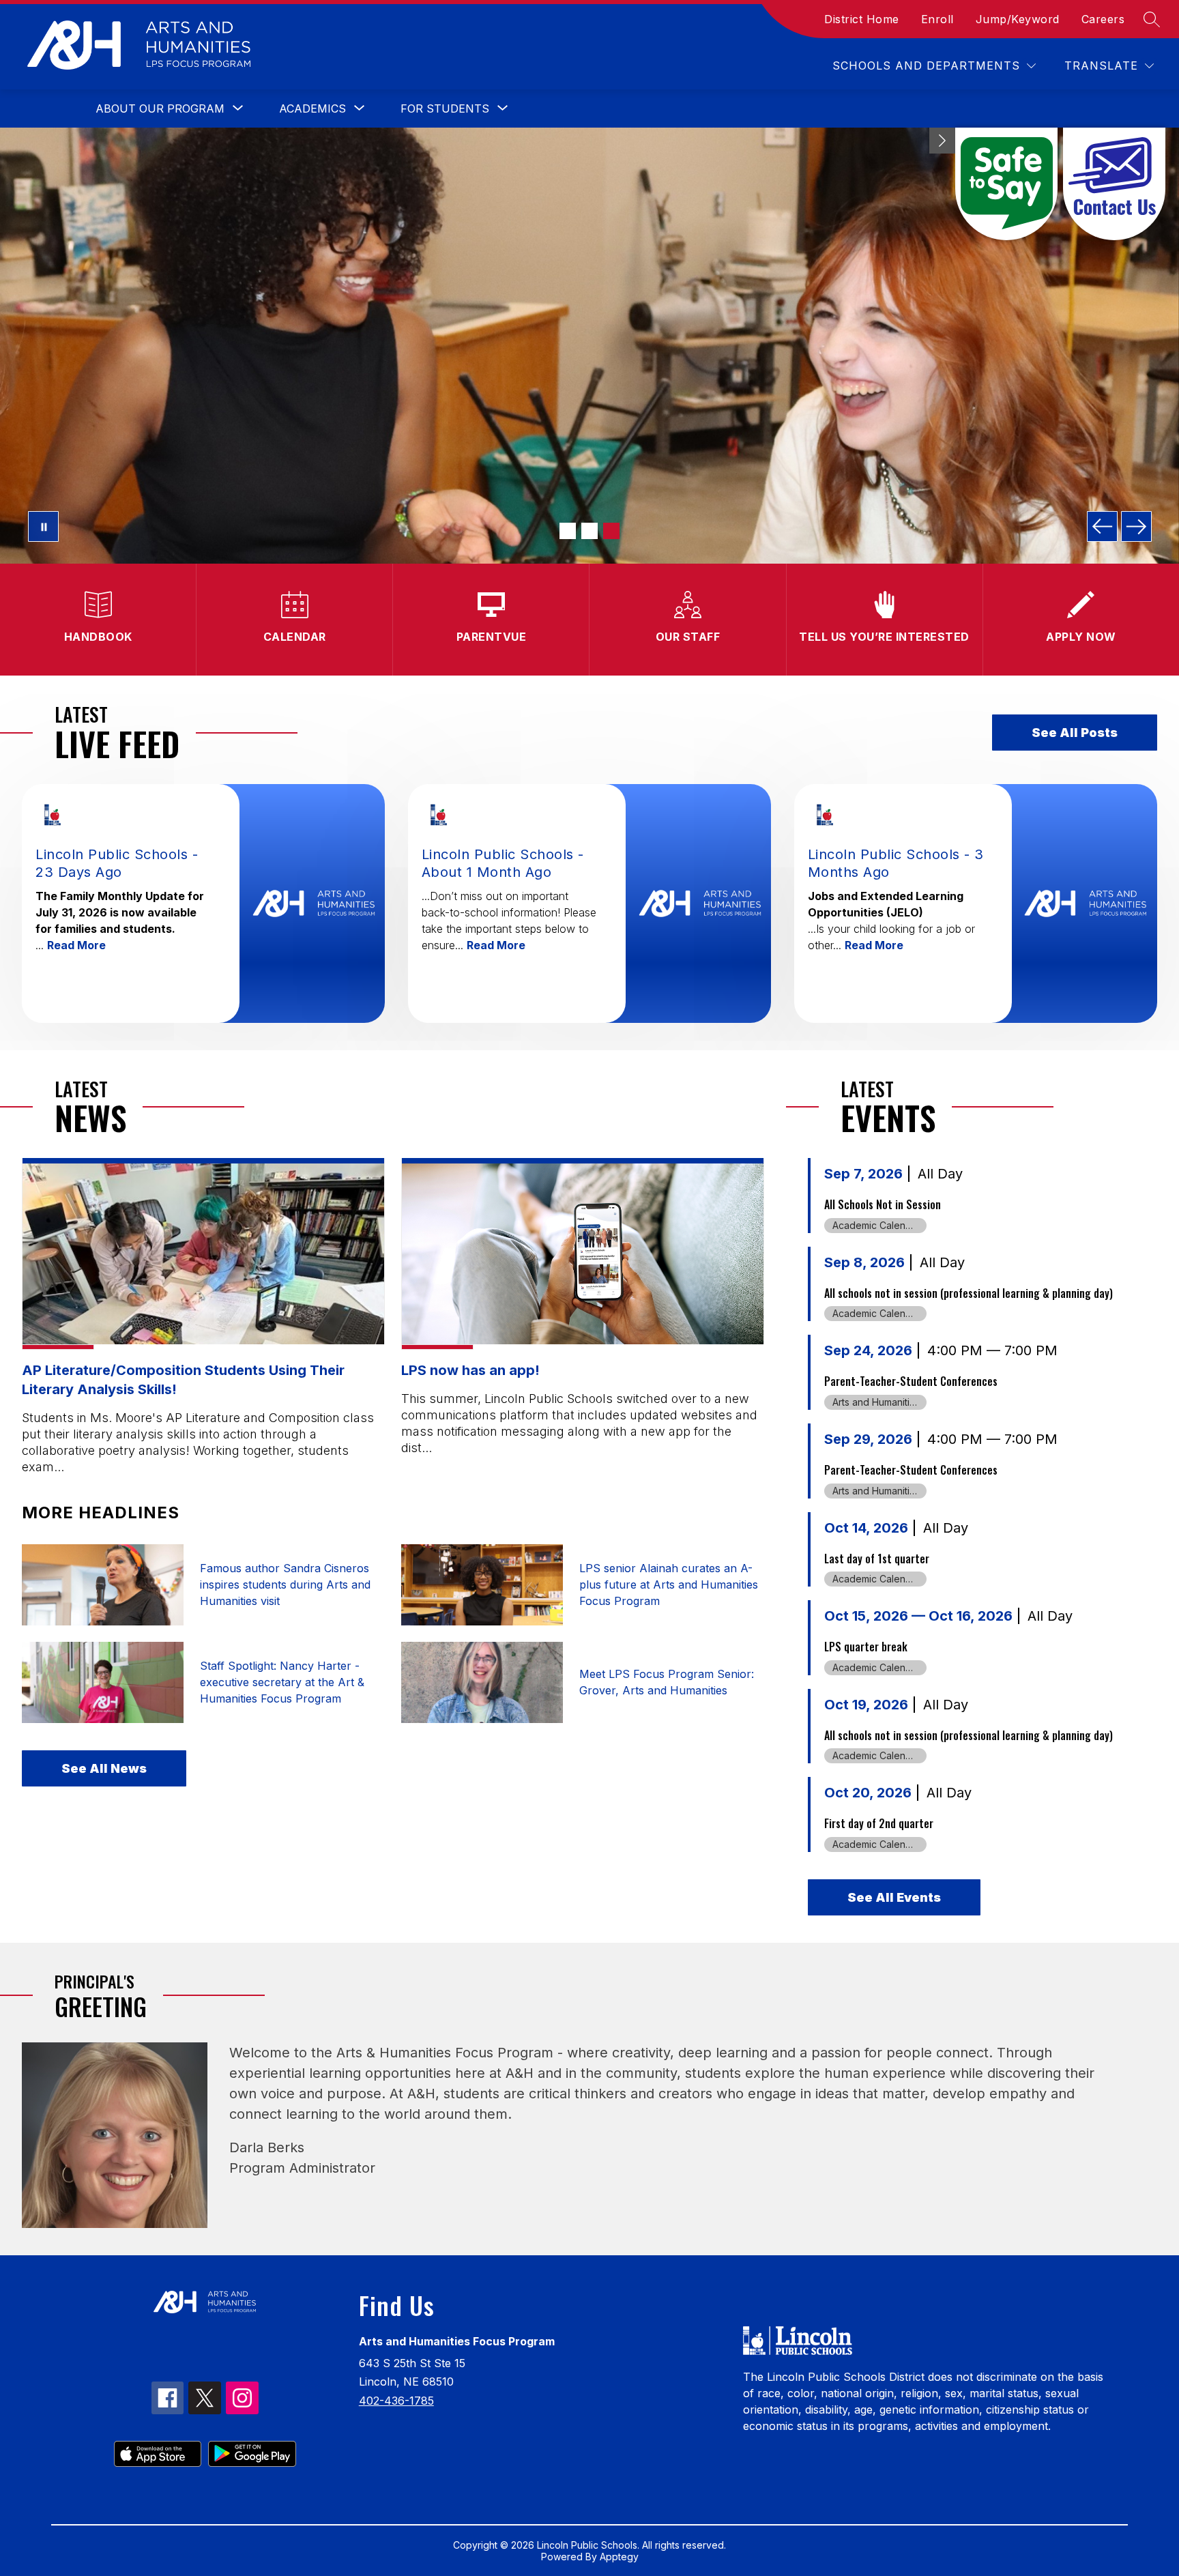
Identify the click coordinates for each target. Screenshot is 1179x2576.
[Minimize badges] (942, 141)
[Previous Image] (1102, 526)
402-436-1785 (396, 2401)
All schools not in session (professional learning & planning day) (969, 1293)
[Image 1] (568, 531)
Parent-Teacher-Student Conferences (911, 1381)
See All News (104, 1768)
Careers (1103, 19)
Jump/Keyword (1018, 19)
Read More (76, 945)
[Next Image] (1136, 526)
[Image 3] (611, 531)
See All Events (894, 1897)
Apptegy (619, 2557)
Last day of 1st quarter (877, 1559)
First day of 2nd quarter (879, 1823)
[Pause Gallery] (43, 526)
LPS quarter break (866, 1647)
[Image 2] (589, 531)
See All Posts (1075, 733)
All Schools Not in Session (883, 1204)
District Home (862, 19)
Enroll (937, 19)
